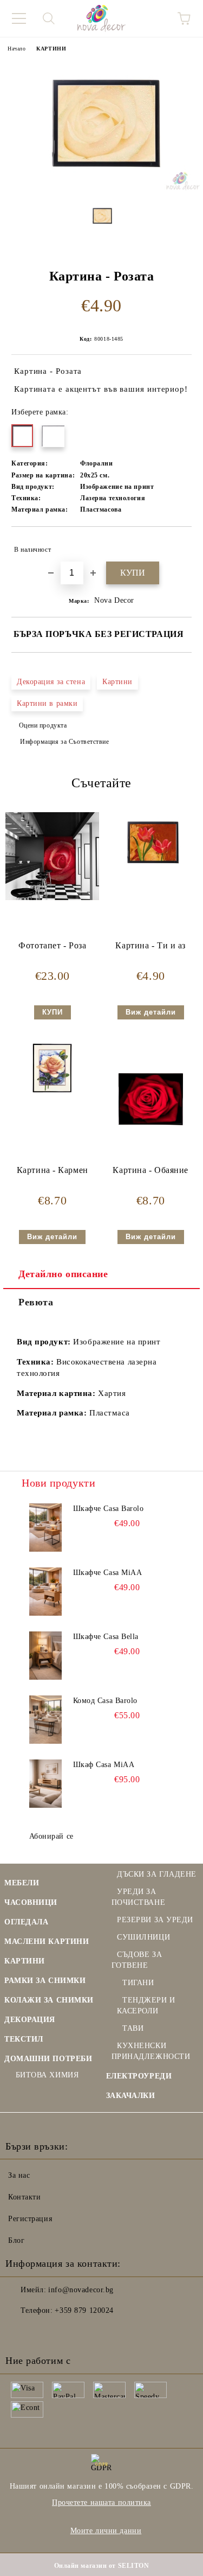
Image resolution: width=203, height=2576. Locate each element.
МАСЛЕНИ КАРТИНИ (47, 1941)
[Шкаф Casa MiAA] (46, 1784)
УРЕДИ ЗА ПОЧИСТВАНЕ (139, 1897)
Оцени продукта (43, 725)
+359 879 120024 (84, 2310)
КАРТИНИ (51, 49)
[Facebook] (19, 2332)
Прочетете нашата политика (101, 2502)
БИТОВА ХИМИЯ (47, 2075)
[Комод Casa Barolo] (46, 1720)
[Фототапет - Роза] (52, 898)
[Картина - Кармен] (52, 1097)
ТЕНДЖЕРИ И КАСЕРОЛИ (146, 2006)
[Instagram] (43, 2332)
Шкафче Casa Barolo (109, 1509)
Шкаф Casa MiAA (104, 1765)
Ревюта (36, 1302)
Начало (17, 49)
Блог (16, 2240)
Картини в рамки (47, 703)
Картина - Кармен (53, 1170)
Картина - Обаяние (150, 1170)
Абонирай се (51, 1836)
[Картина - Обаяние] (151, 1159)
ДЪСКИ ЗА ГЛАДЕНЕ (157, 1874)
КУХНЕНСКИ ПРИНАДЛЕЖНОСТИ (151, 2051)
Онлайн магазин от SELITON (102, 2566)
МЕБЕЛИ (22, 1883)
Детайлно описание (63, 1274)
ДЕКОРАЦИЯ (30, 2020)
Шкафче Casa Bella (106, 1637)
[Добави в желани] (176, 545)
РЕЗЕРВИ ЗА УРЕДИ (155, 1920)
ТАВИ (133, 2028)
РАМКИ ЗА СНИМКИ (45, 1981)
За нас (19, 2175)
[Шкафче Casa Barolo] (46, 1528)
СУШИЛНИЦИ (143, 1937)
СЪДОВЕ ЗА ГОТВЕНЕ (137, 1960)
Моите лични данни (106, 2531)
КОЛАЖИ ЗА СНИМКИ (49, 2000)
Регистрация (30, 2219)
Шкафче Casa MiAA (108, 1573)
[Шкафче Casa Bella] (46, 1656)
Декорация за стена (51, 682)
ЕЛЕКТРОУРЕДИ (139, 2076)
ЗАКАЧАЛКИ (131, 2096)
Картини (117, 682)
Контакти (24, 2197)
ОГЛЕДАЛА (26, 1922)
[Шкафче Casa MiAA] (46, 1592)
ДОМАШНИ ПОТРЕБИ (48, 2059)
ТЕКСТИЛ (24, 2039)
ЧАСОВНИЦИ (31, 1902)
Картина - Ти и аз (150, 945)
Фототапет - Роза (52, 945)
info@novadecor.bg (81, 2290)
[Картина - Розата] (101, 188)
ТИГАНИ (138, 1983)
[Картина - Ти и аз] (151, 872)
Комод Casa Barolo (106, 1701)
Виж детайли (151, 1012)
